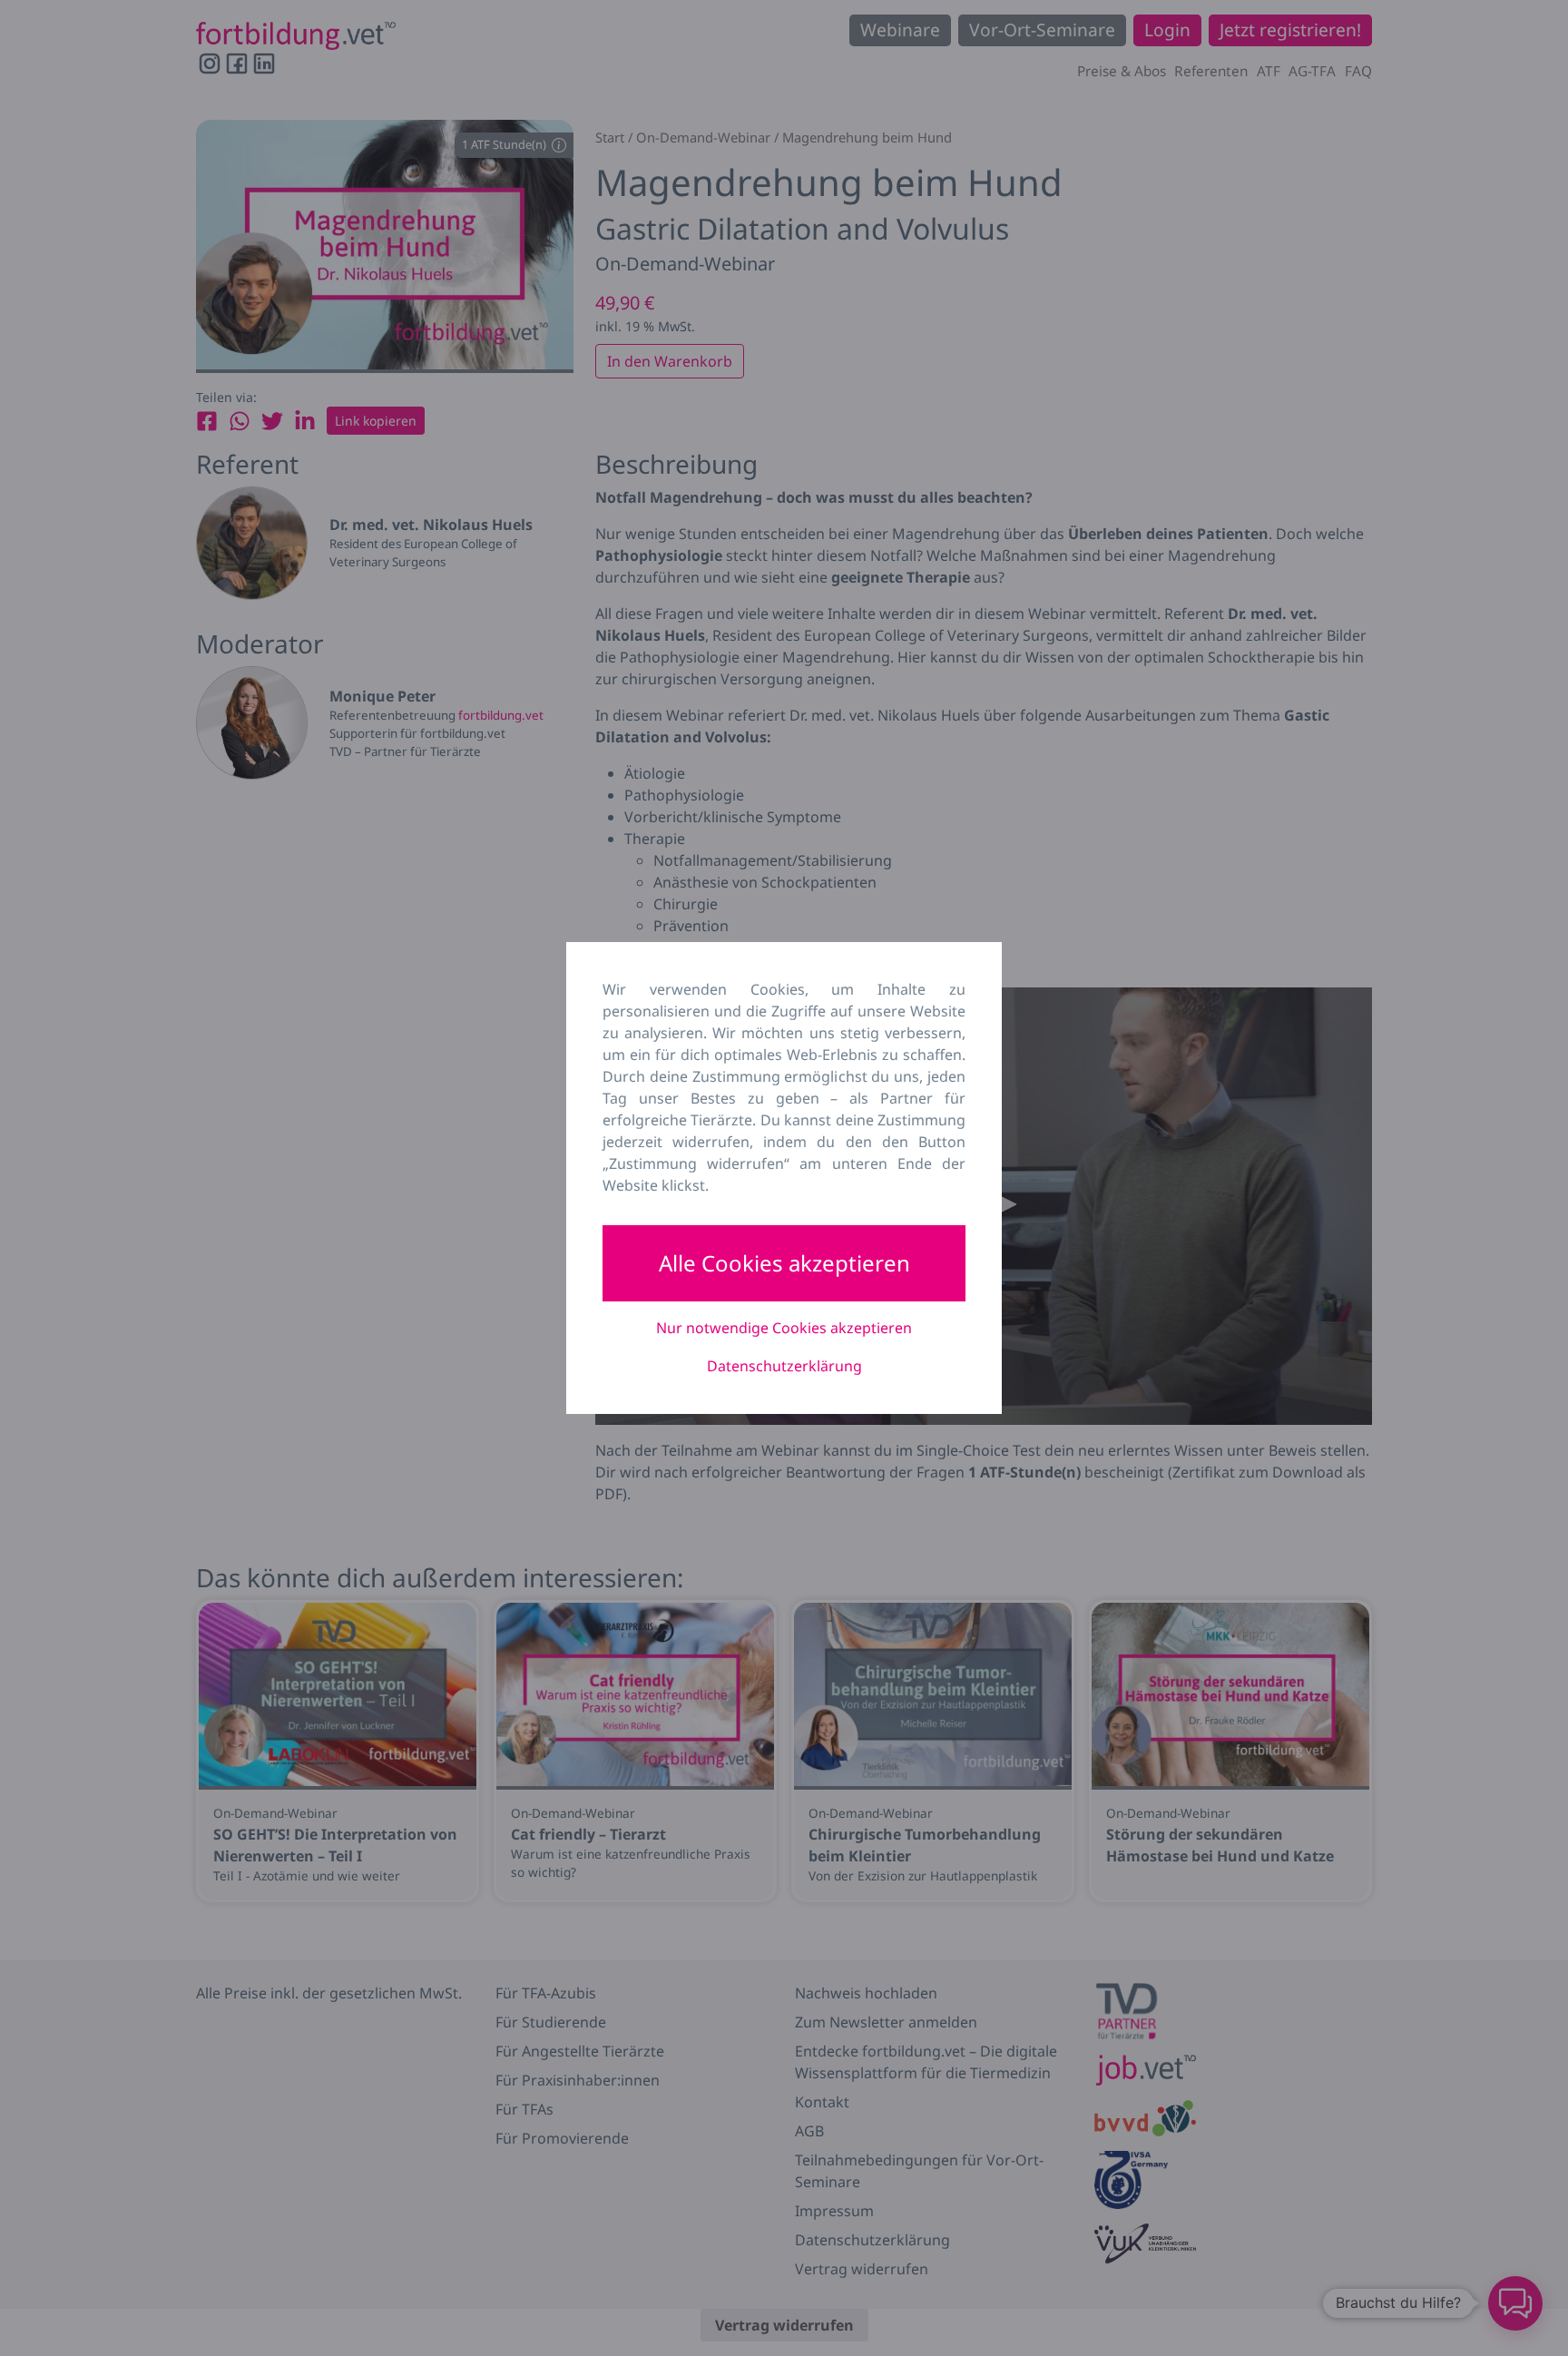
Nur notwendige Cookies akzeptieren (784, 1328)
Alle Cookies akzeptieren (784, 1263)
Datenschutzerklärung (784, 1366)
